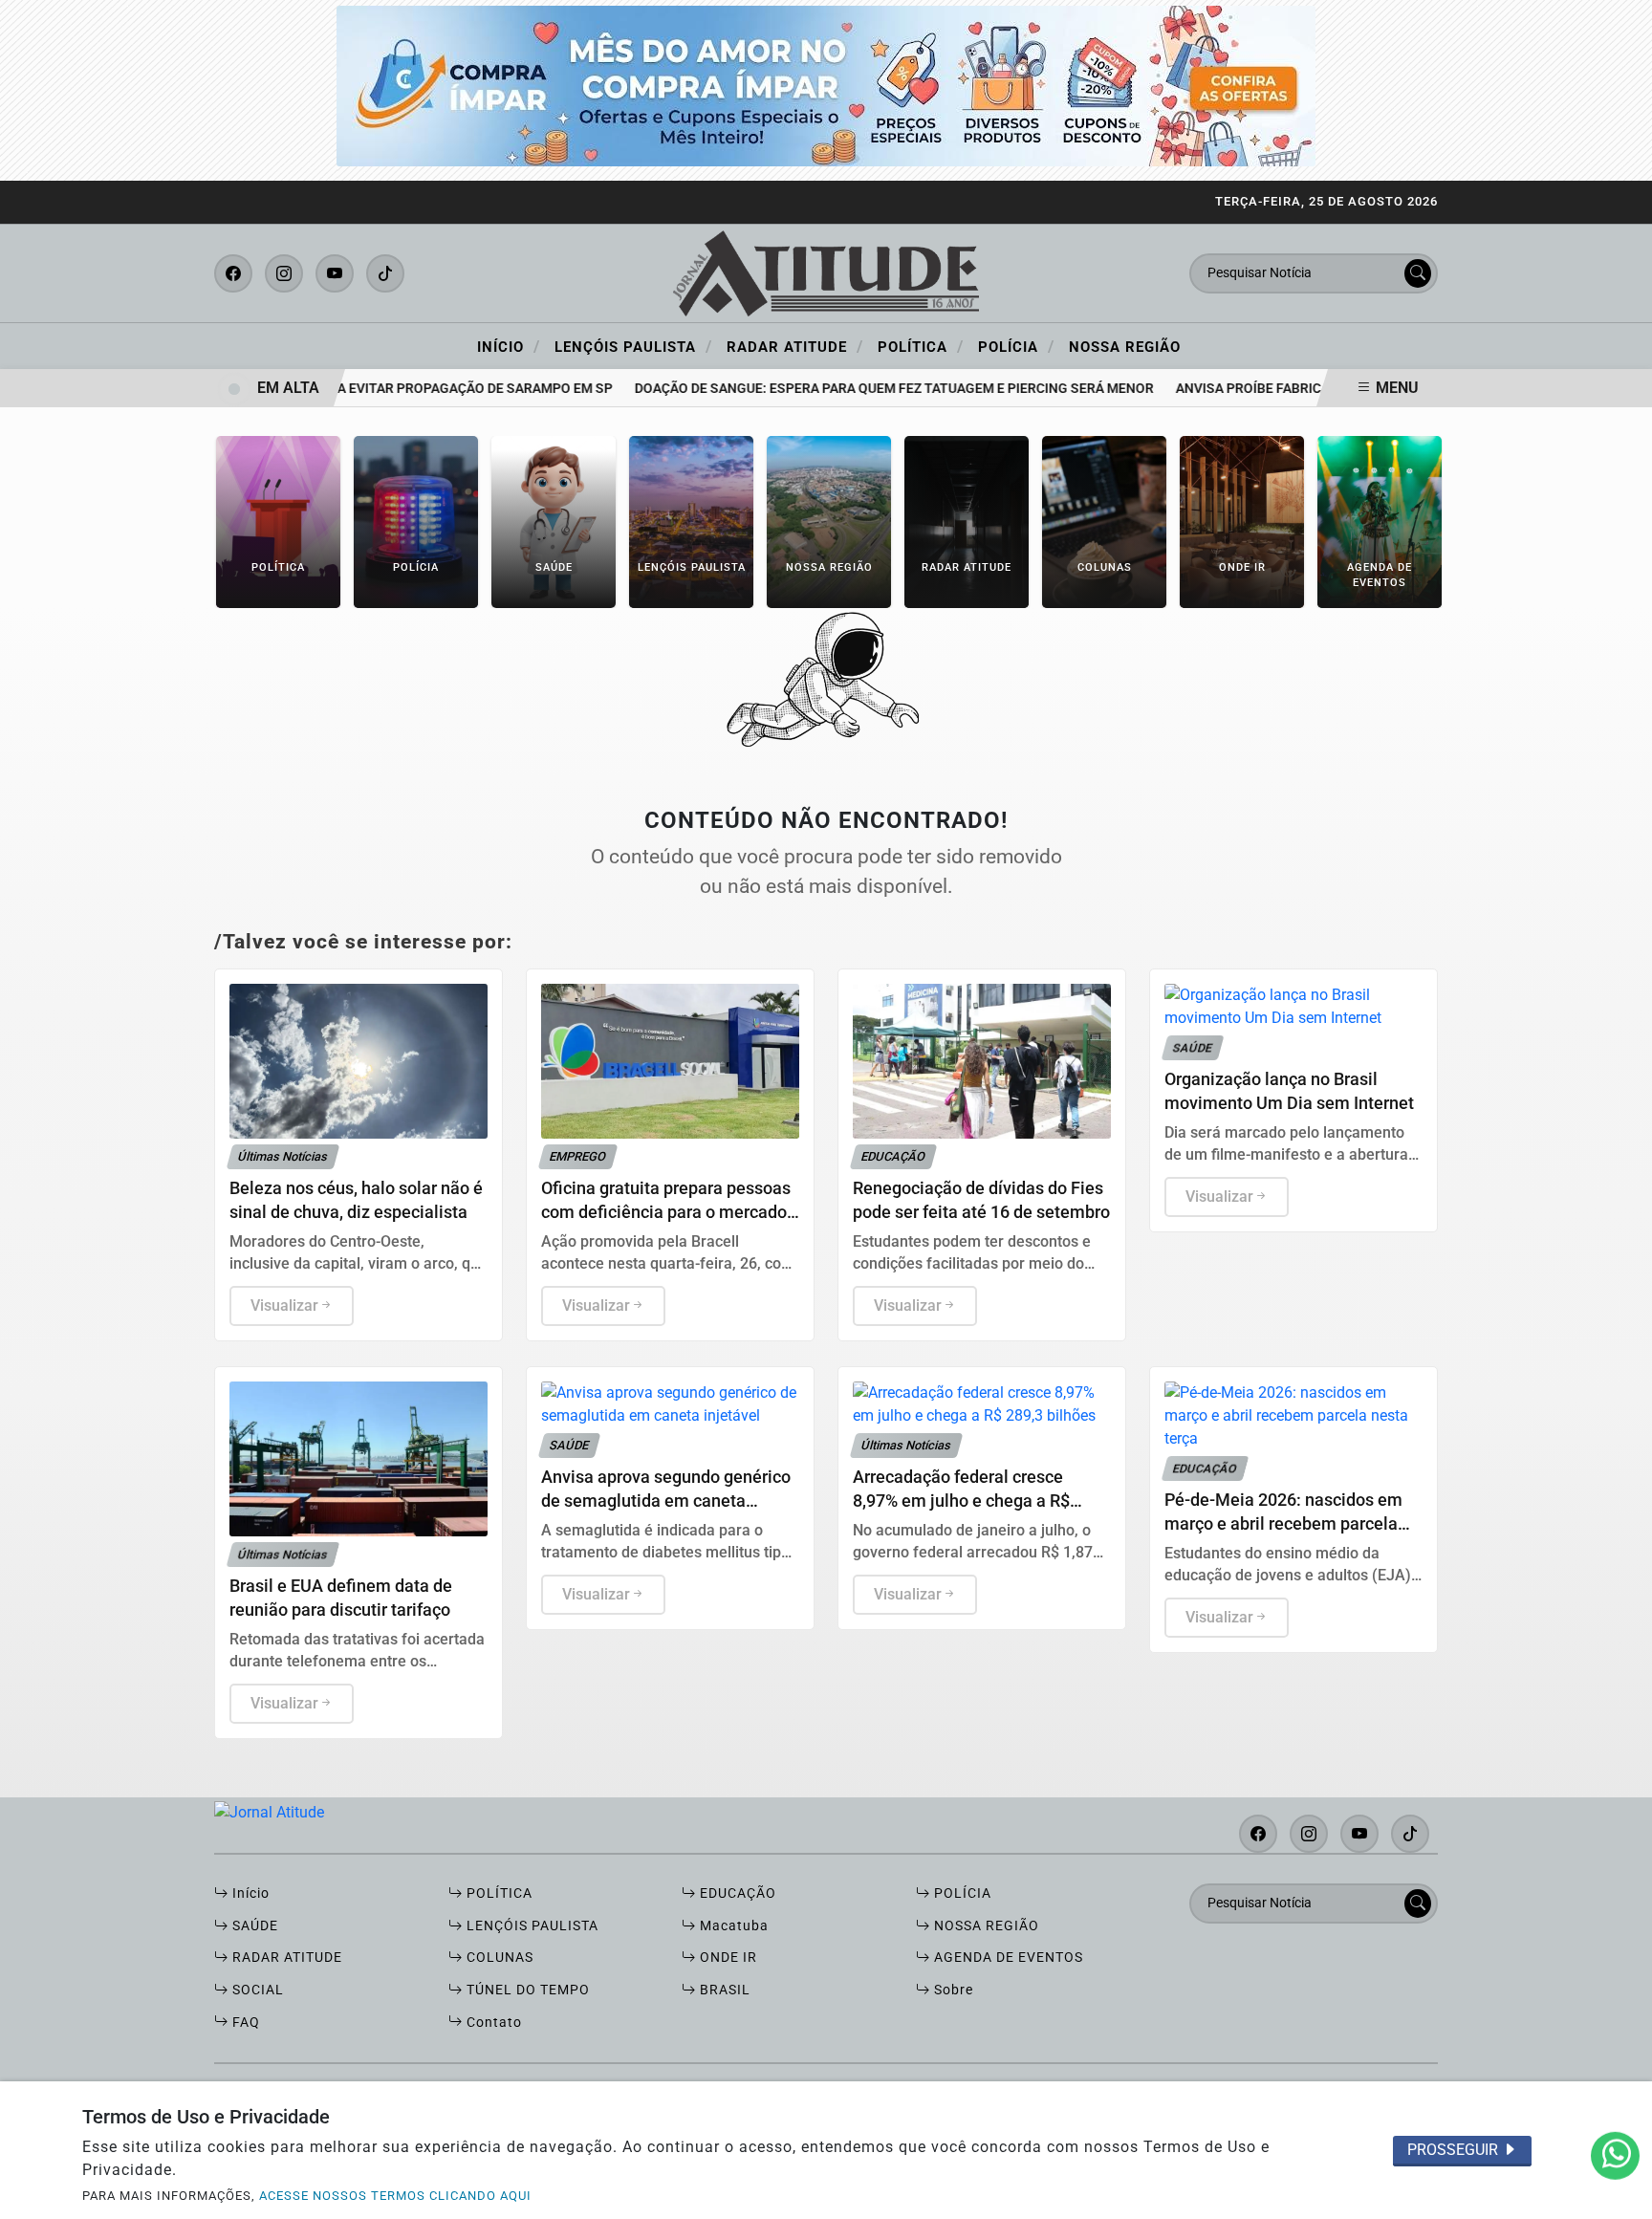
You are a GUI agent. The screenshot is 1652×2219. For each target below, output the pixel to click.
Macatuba (732, 1926)
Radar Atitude (795, 346)
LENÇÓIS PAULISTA (531, 1926)
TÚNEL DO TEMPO (526, 1990)
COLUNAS (498, 1958)
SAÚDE (253, 1926)
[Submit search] (1418, 273)
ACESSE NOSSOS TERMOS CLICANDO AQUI (395, 2196)
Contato (492, 2023)
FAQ (244, 2023)
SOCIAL (256, 1990)
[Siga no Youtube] (335, 273)
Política (921, 346)
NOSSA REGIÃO (985, 1926)
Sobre (952, 1990)
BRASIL (723, 1990)
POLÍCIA (961, 1893)
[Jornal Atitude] (826, 272)
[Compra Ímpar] (826, 85)
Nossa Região (1125, 347)
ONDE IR (727, 1958)
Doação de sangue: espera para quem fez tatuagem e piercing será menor (867, 389)
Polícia (1016, 346)
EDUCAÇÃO (736, 1893)
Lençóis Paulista (633, 346)
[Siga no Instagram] (284, 273)
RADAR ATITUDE (285, 1958)
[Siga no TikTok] (385, 273)
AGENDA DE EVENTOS (1007, 1958)
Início (509, 346)
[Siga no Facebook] (233, 273)
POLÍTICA (498, 1893)
